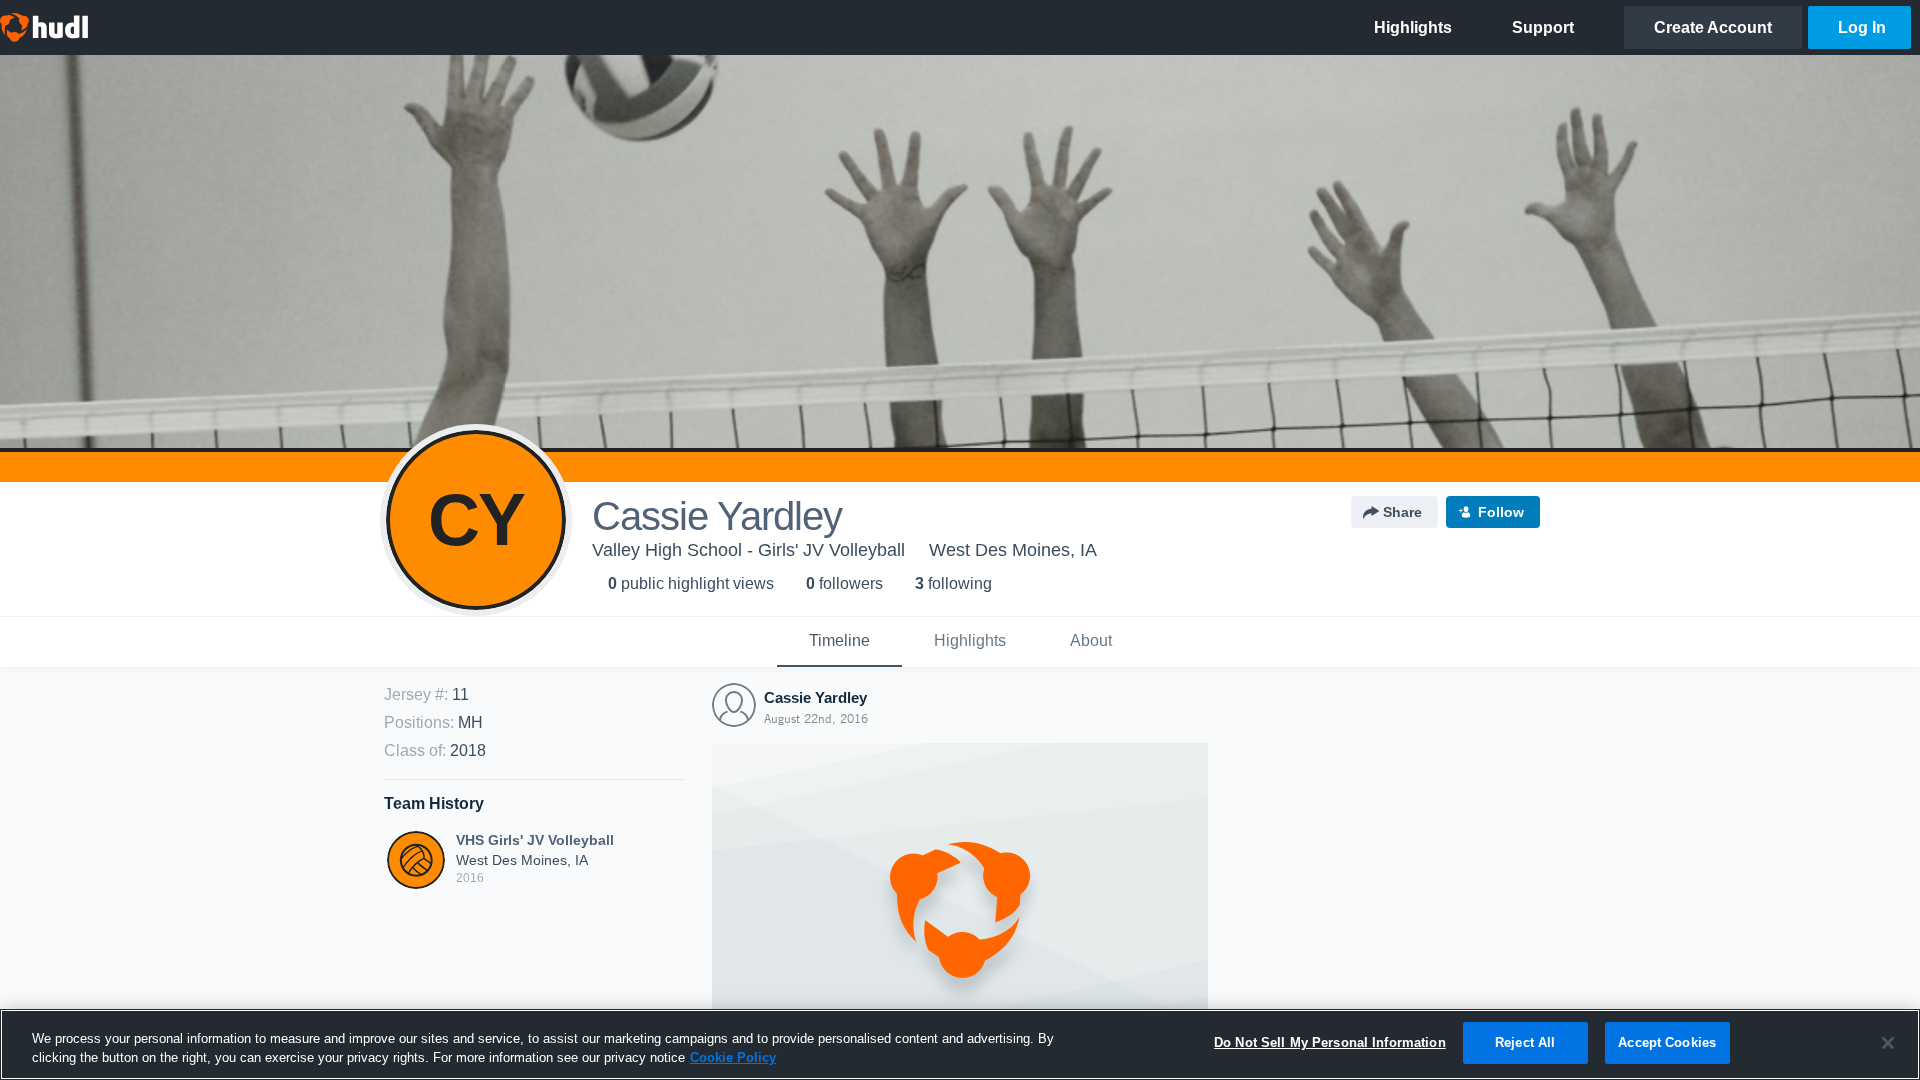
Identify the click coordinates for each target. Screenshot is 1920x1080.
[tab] (839, 642)
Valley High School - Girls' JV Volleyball (748, 550)
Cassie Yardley (815, 697)
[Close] (1888, 1043)
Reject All (1525, 1042)
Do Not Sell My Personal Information (1330, 1042)
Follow (1501, 512)
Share (1402, 512)
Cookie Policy (733, 1058)
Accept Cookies (1667, 1042)
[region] (960, 1044)
